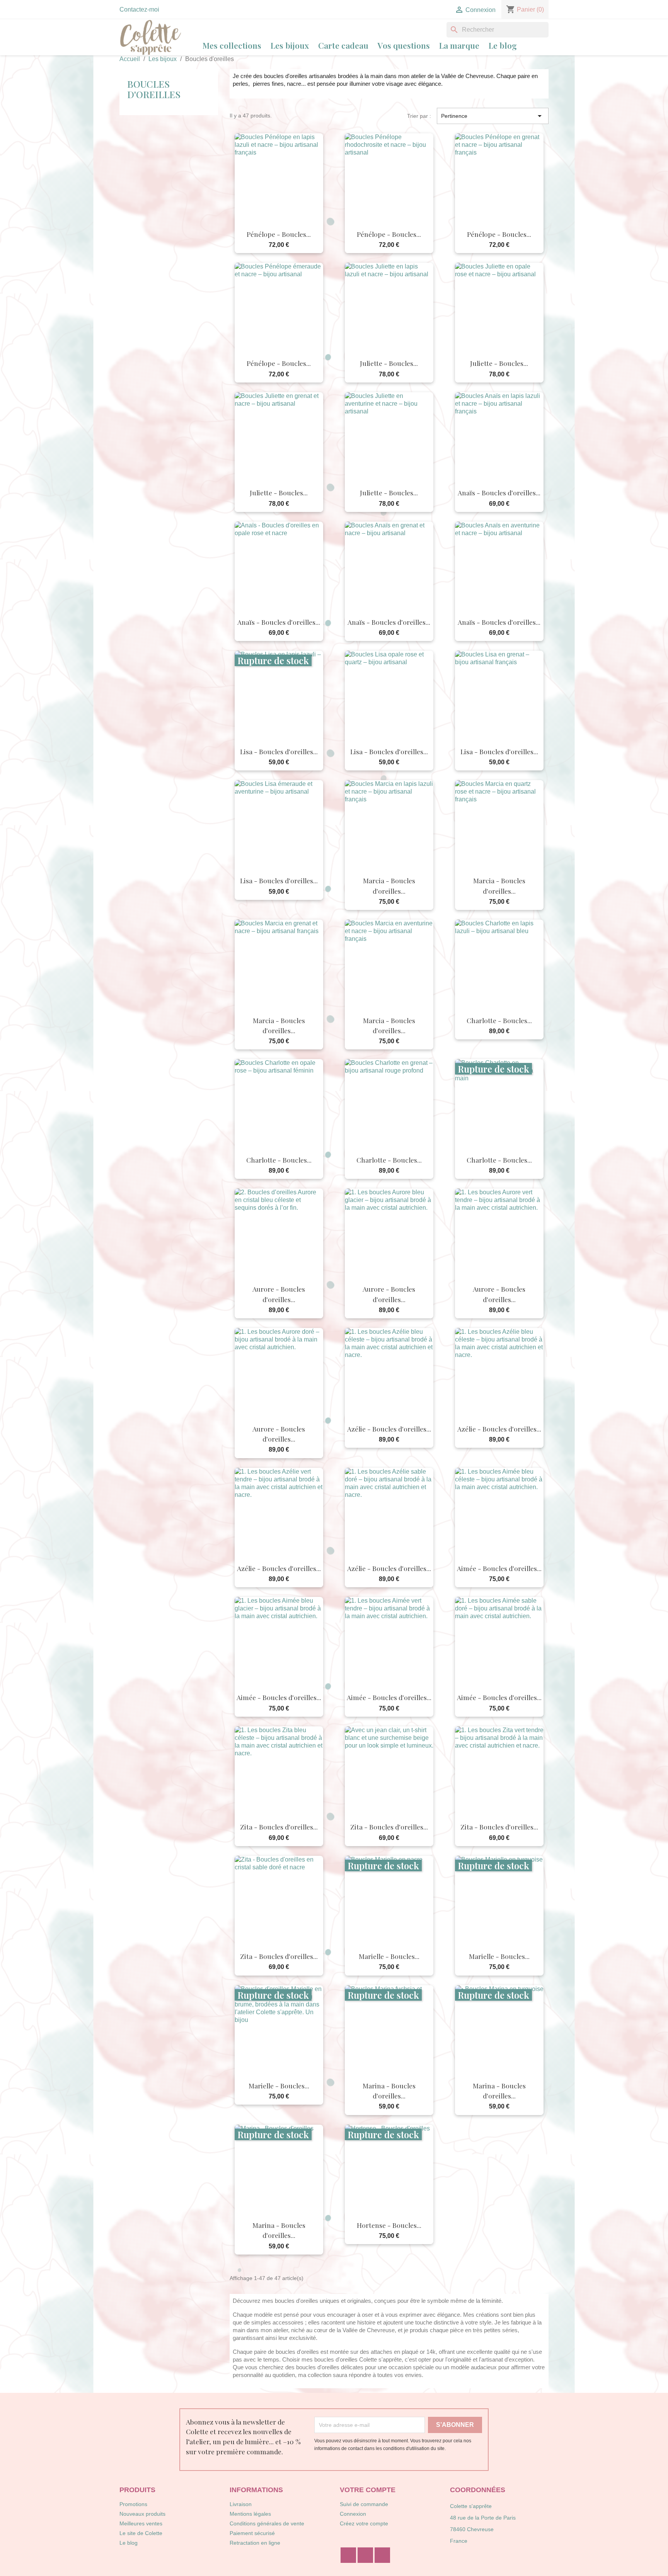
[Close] (459, 1265)
